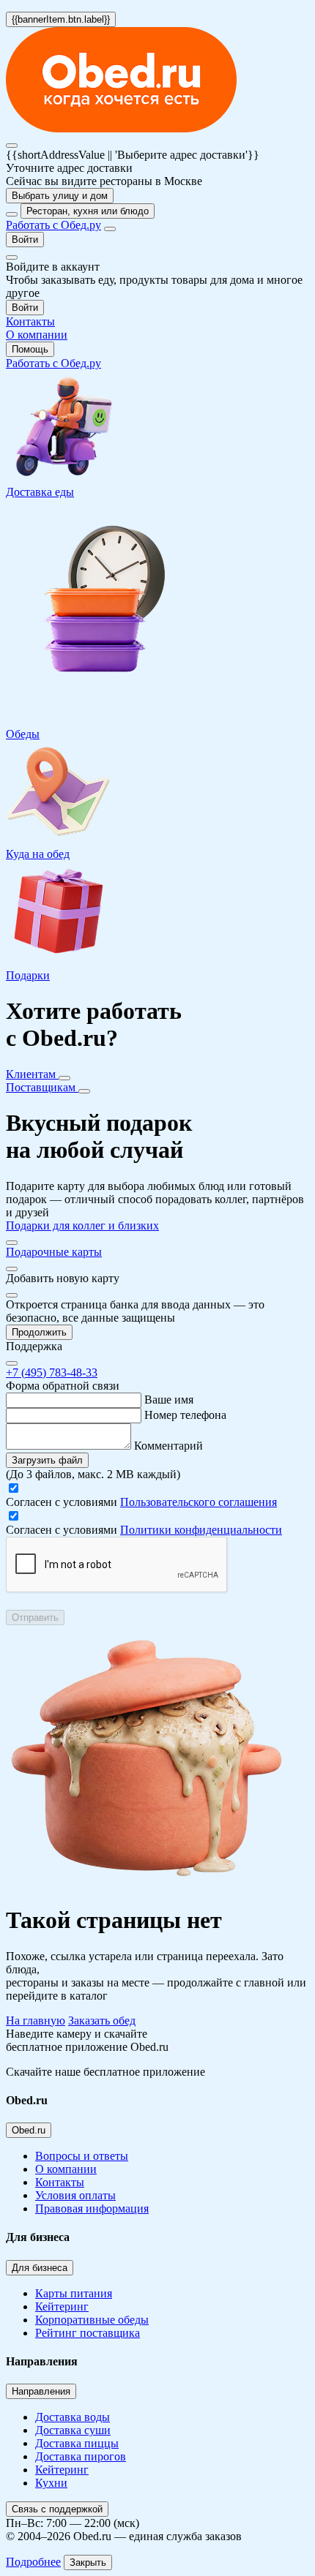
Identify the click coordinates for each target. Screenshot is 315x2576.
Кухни (51, 2483)
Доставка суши (73, 2430)
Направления (41, 2391)
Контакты (60, 2182)
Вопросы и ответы (82, 2156)
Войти (25, 240)
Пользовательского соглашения (199, 1502)
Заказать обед (102, 2020)
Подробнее (33, 2562)
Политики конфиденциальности (201, 1530)
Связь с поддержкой (57, 2509)
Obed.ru (29, 2130)
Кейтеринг (62, 2306)
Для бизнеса (40, 2268)
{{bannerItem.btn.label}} (61, 19)
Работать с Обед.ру (53, 225)
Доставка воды (73, 2417)
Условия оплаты (75, 2195)
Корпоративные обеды (92, 2320)
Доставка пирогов (81, 2456)
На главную (36, 2020)
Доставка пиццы (77, 2443)
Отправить (35, 1617)
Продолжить (39, 1332)
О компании (66, 2169)
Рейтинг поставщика (88, 2333)
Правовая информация (92, 2208)
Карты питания (74, 2293)
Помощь (30, 349)
